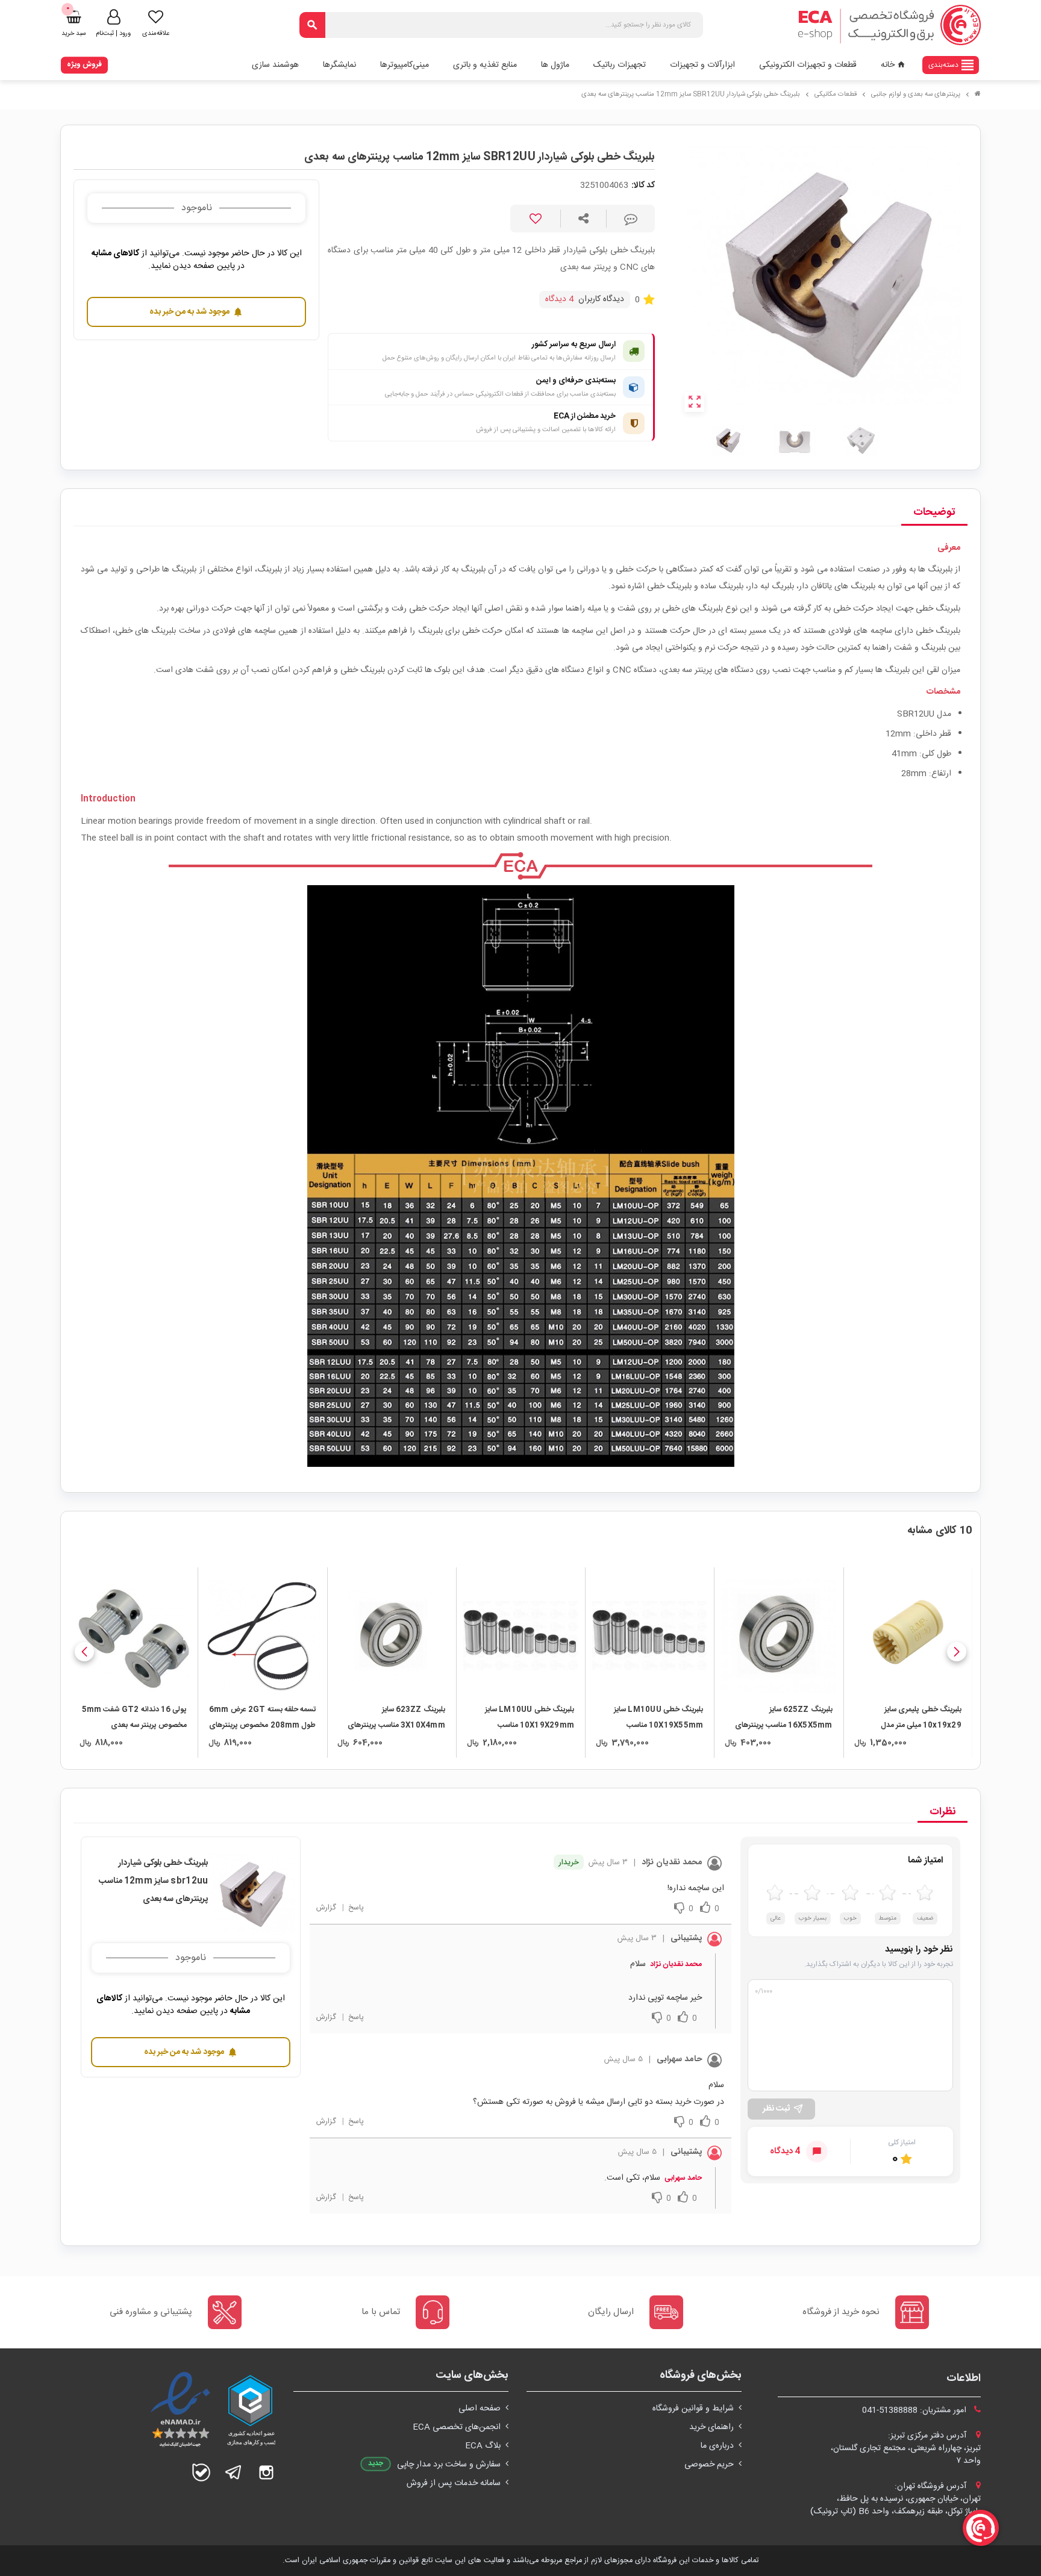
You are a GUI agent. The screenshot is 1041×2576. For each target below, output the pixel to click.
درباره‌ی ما (717, 2446)
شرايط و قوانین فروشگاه (693, 2409)
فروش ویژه (84, 64)
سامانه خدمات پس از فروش (454, 2483)
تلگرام (234, 2472)
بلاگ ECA (483, 2446)
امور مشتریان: (915, 2410)
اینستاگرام (266, 2472)
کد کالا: (643, 186)
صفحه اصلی (480, 2409)
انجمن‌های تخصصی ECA (457, 2427)
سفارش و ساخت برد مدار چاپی (449, 2465)
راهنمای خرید (711, 2427)
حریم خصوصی (709, 2465)
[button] (957, 1652)
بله (201, 2472)
